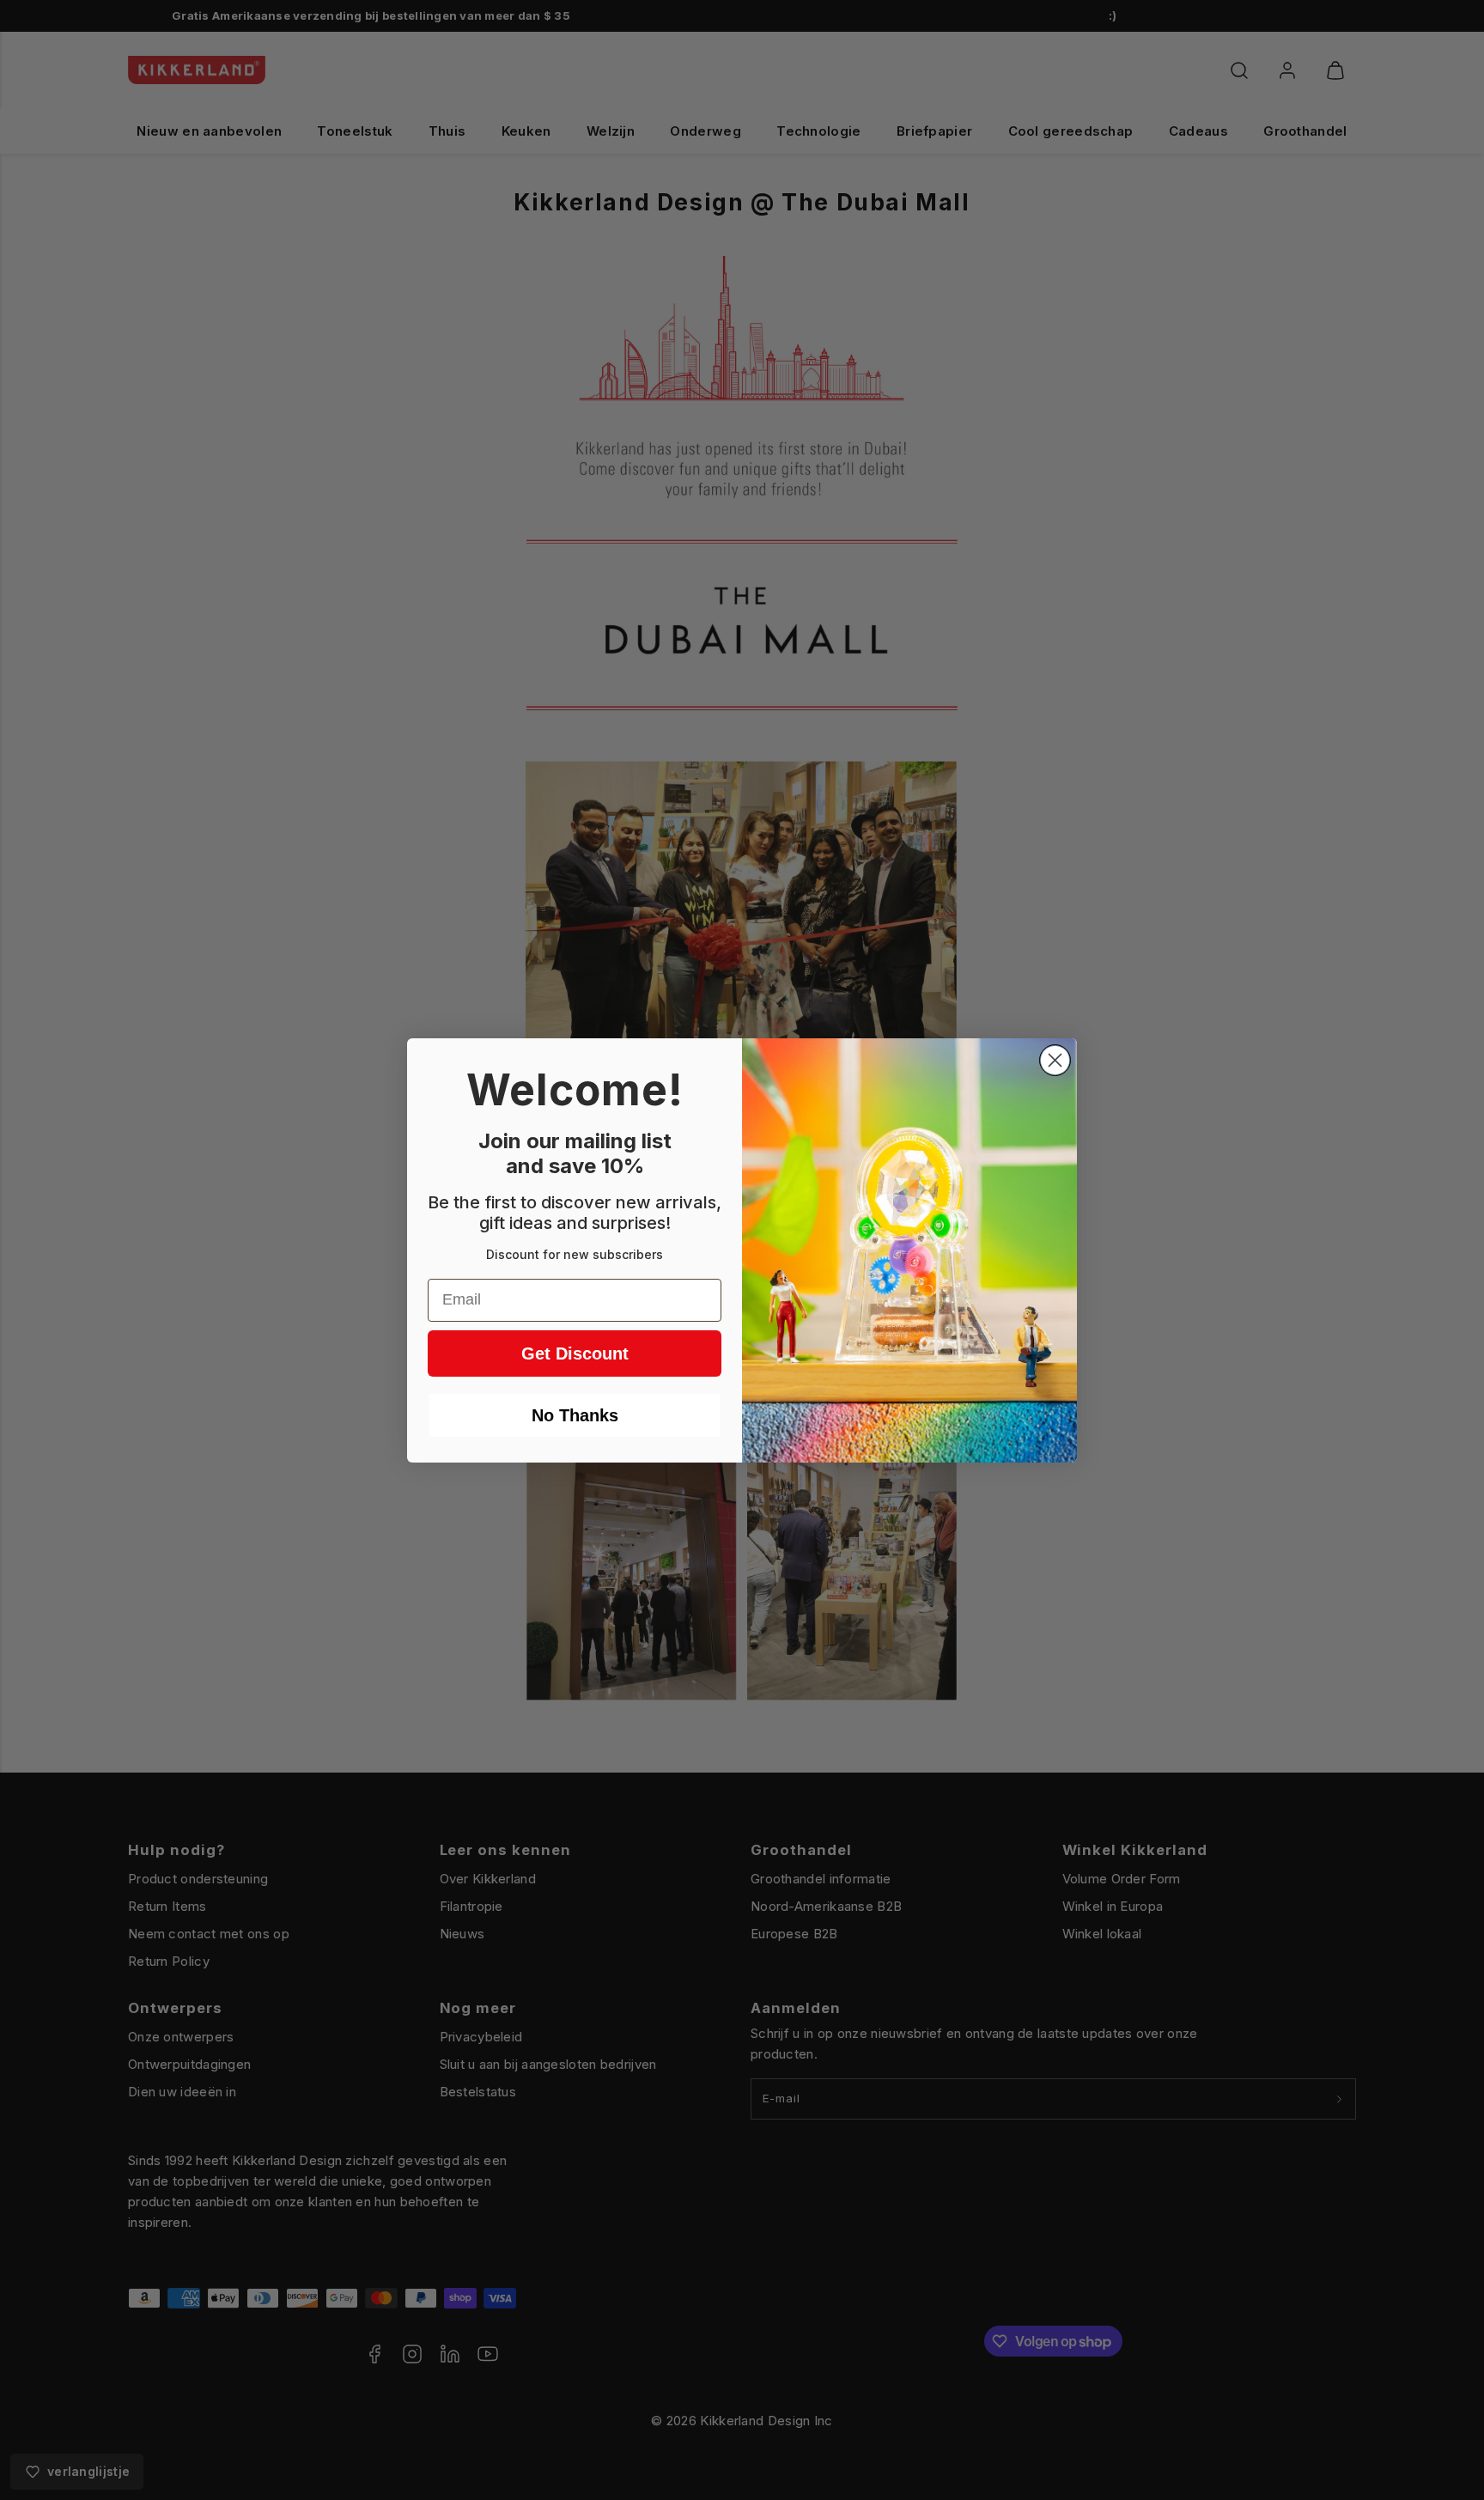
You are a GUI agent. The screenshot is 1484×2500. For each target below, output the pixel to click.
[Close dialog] (1055, 1060)
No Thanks (575, 1415)
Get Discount (575, 1353)
